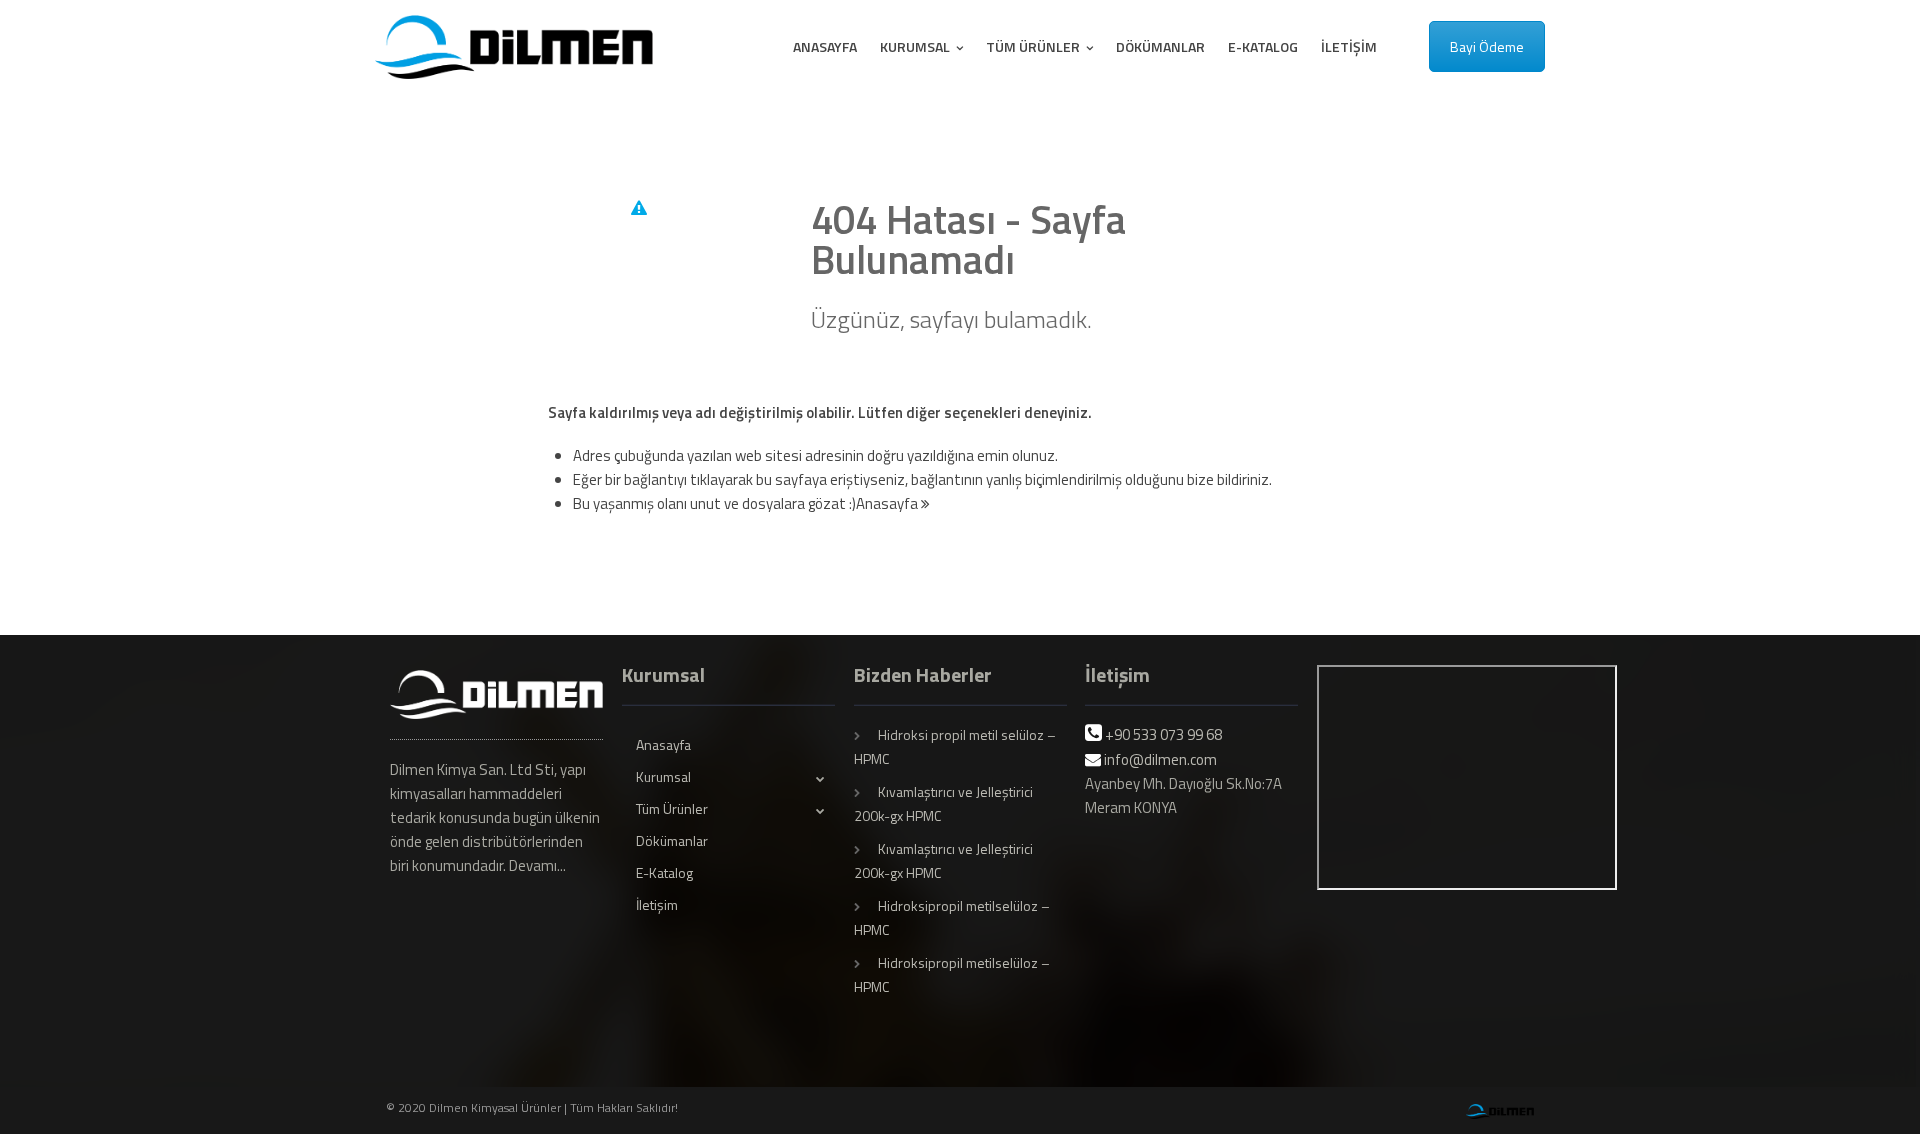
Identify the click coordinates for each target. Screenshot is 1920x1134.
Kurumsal (916, 46)
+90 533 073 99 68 (1163, 734)
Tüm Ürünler (1034, 46)
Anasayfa (825, 46)
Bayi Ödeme (1487, 46)
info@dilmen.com (1160, 759)
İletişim (1349, 46)
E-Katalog (1263, 46)
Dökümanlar (1160, 46)
